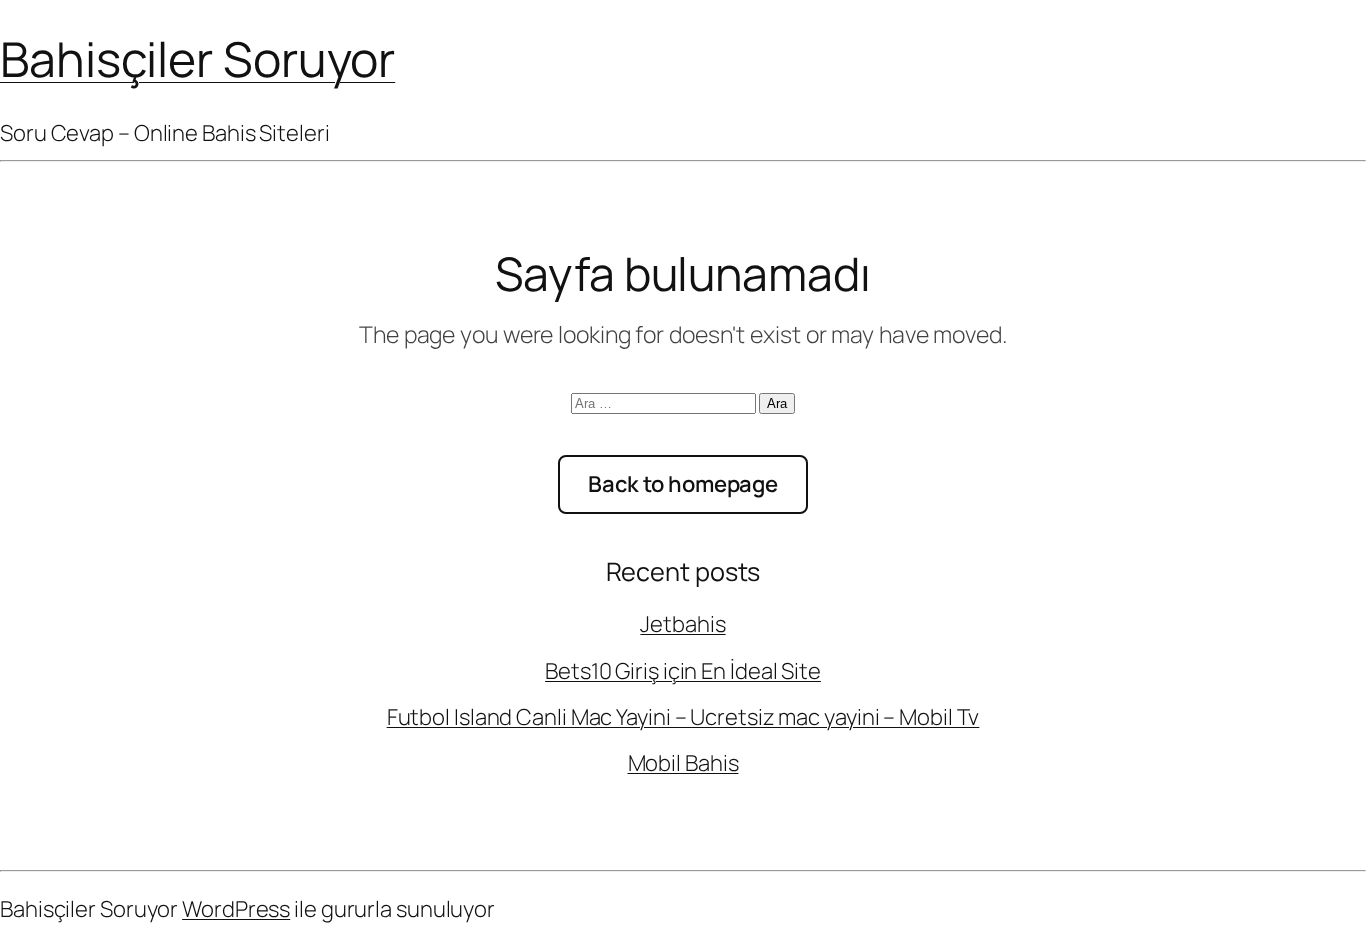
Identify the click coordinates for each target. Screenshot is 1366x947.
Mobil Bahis (683, 763)
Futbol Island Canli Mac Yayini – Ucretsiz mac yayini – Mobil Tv (683, 717)
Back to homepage (683, 484)
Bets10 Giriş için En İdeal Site (683, 671)
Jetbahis (682, 624)
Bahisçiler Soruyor (197, 58)
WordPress (236, 909)
